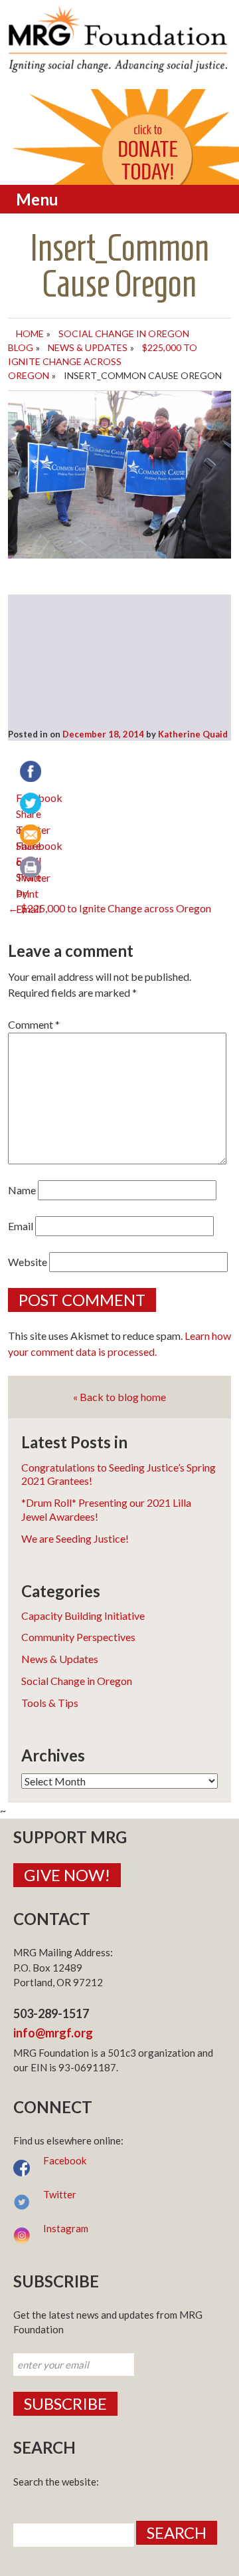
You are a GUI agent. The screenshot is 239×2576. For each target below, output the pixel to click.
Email (21, 1226)
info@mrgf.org (53, 2033)
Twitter (60, 2194)
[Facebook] (32, 773)
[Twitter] (32, 805)
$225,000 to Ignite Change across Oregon (103, 361)
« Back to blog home (119, 1397)
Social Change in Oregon (77, 1681)
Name (22, 1190)
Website (28, 1262)
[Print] (32, 868)
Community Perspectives (78, 1637)
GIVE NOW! (67, 1875)
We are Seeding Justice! (75, 1538)
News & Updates (88, 347)
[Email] (32, 837)
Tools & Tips (50, 1703)
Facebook (65, 2160)
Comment (34, 1024)
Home (30, 333)
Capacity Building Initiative (83, 1615)
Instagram (66, 2228)
